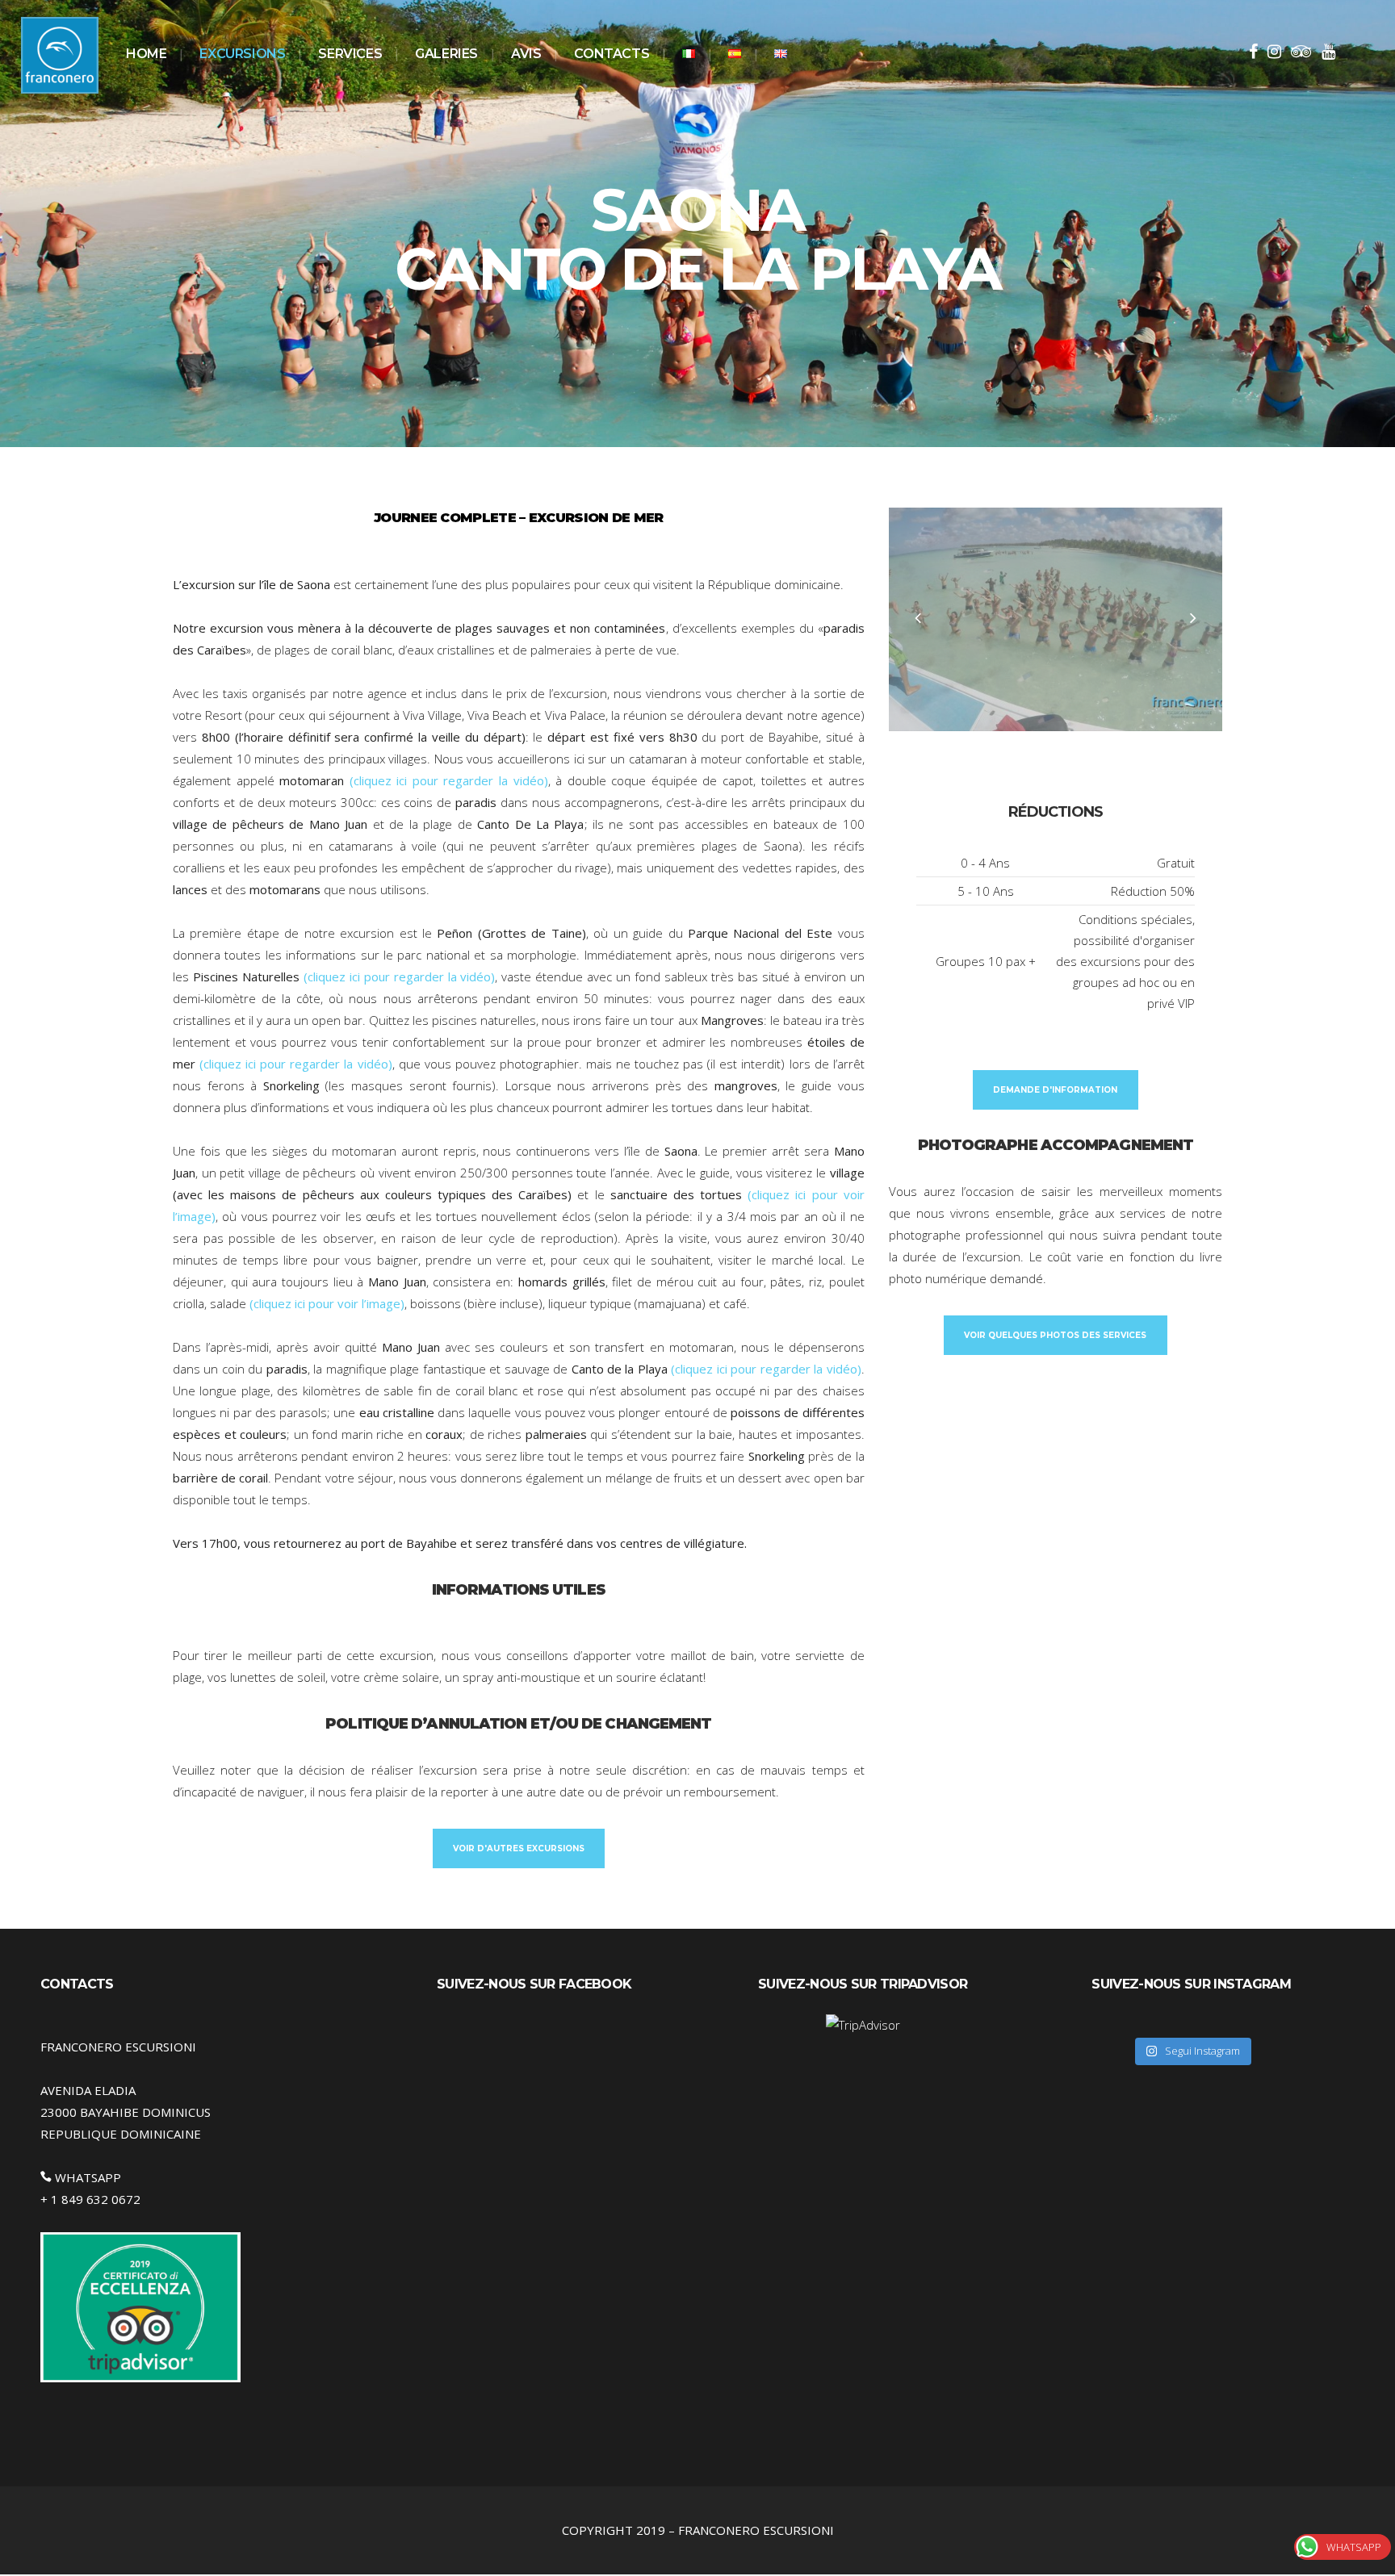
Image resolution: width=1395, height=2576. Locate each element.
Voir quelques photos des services (1055, 1335)
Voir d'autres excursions (519, 1848)
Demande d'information (1055, 1090)
